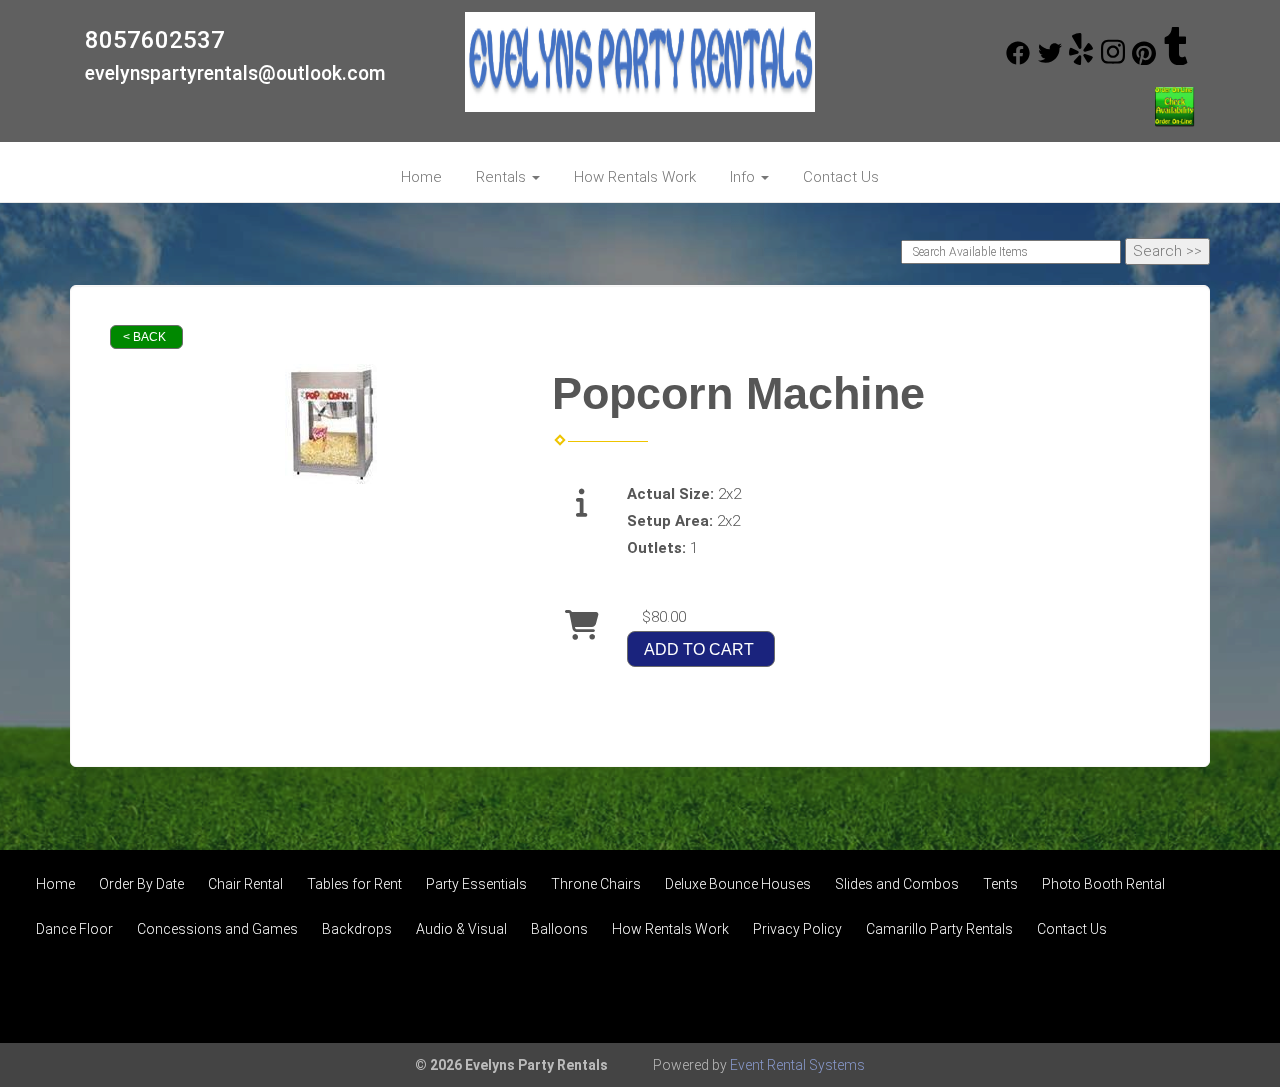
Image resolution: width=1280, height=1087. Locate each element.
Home (421, 177)
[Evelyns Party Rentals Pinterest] (1144, 60)
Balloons (559, 929)
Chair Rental (245, 884)
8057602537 (155, 40)
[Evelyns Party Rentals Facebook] (1018, 60)
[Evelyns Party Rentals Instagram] (1113, 60)
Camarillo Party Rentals (939, 929)
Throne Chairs (596, 884)
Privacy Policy (797, 929)
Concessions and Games (217, 929)
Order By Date (141, 884)
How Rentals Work (635, 177)
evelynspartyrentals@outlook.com (235, 73)
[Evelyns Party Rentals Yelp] (1081, 60)
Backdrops (357, 929)
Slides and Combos (897, 884)
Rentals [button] (503, 177)
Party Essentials (476, 884)
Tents (1000, 884)
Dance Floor (74, 929)
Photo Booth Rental (1103, 884)
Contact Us (841, 177)
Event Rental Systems (797, 1065)
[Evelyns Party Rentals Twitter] (1050, 60)
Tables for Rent (354, 884)
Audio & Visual (461, 929)
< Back (144, 337)
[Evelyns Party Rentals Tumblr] (1176, 60)
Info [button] (744, 177)
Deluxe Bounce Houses (738, 884)
